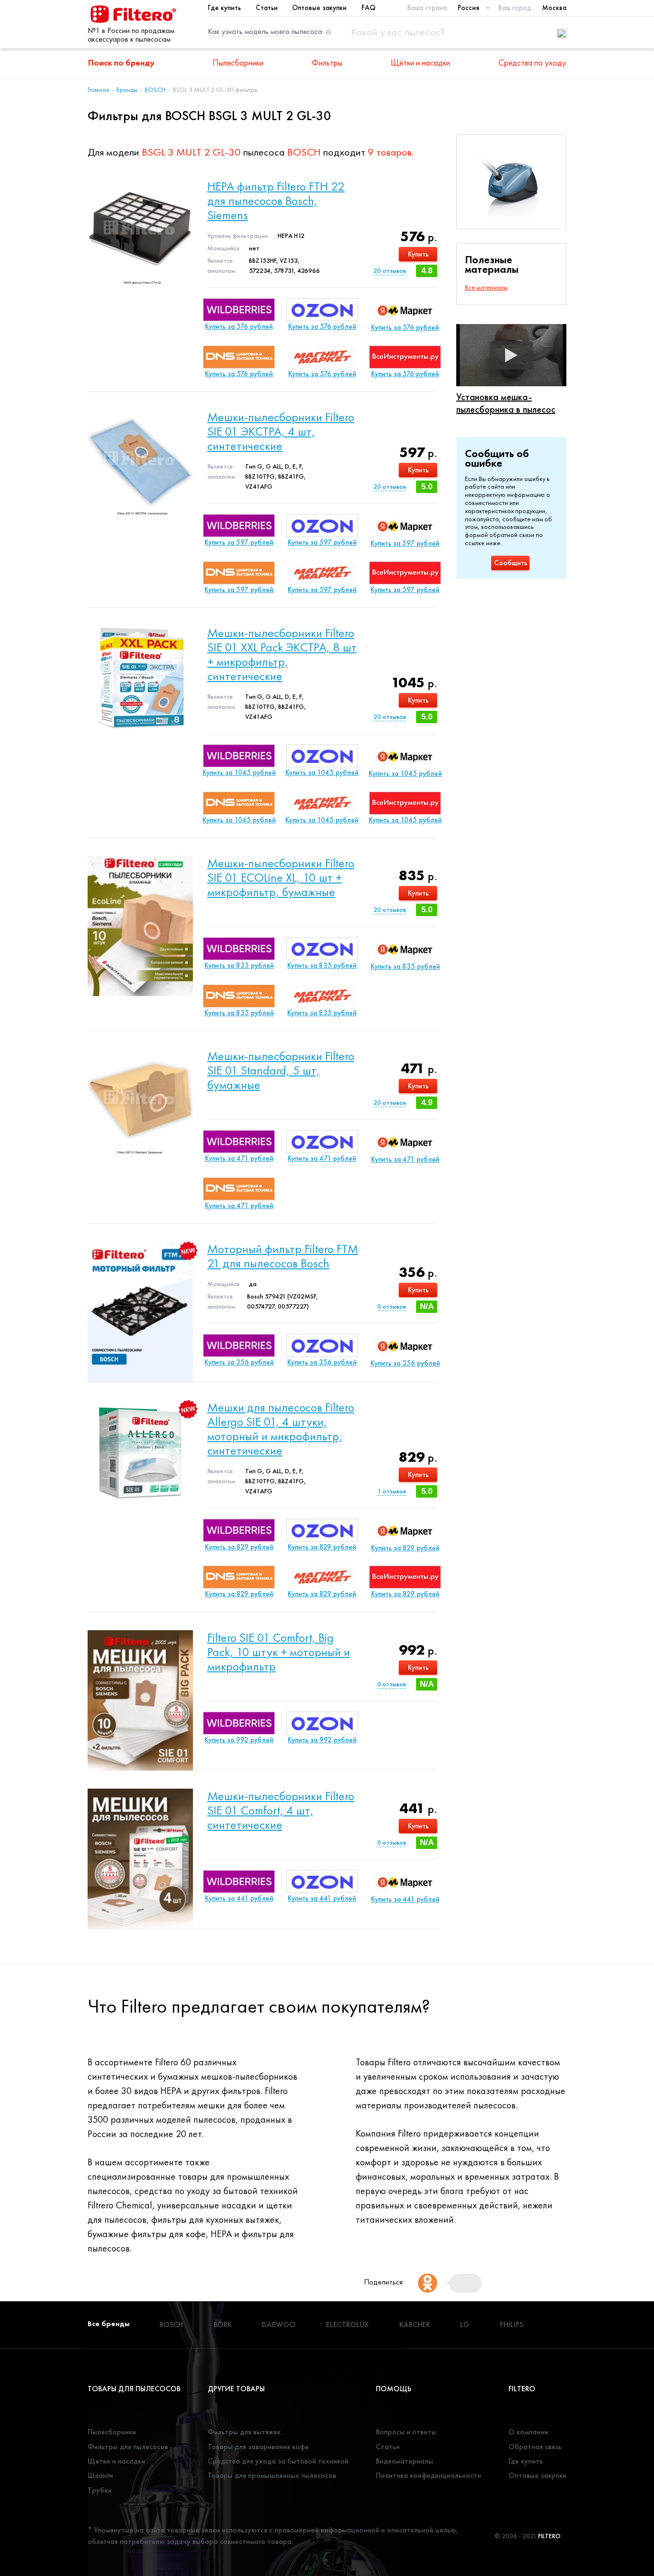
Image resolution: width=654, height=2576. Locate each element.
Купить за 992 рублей (239, 1740)
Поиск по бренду (121, 62)
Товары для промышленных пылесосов (272, 2475)
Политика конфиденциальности (428, 2475)
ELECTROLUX (347, 2324)
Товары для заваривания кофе (258, 2447)
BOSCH (155, 90)
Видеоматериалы (405, 2461)
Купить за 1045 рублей (239, 773)
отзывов (390, 270)
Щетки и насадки (116, 2461)
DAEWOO (279, 2324)
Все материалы (486, 287)
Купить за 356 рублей (239, 1362)
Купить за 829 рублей (239, 1547)
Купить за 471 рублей (239, 1158)
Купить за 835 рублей (239, 965)
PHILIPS (512, 2324)
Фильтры (327, 62)
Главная (98, 90)
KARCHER (415, 2324)
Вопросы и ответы (406, 2432)
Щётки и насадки (420, 62)
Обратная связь (535, 2447)
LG (465, 2324)
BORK (223, 2324)
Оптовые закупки (319, 8)
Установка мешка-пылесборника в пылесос (506, 403)
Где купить (224, 8)
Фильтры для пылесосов (128, 2447)
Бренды (127, 90)
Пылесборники (238, 62)
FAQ (368, 8)
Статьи (267, 8)
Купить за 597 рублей (239, 542)
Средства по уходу (532, 62)
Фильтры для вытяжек (244, 2432)
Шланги (100, 2475)
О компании (528, 2432)
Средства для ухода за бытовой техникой (278, 2461)
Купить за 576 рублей (239, 326)
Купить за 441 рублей (239, 1898)
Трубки (100, 2490)
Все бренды (109, 2324)
